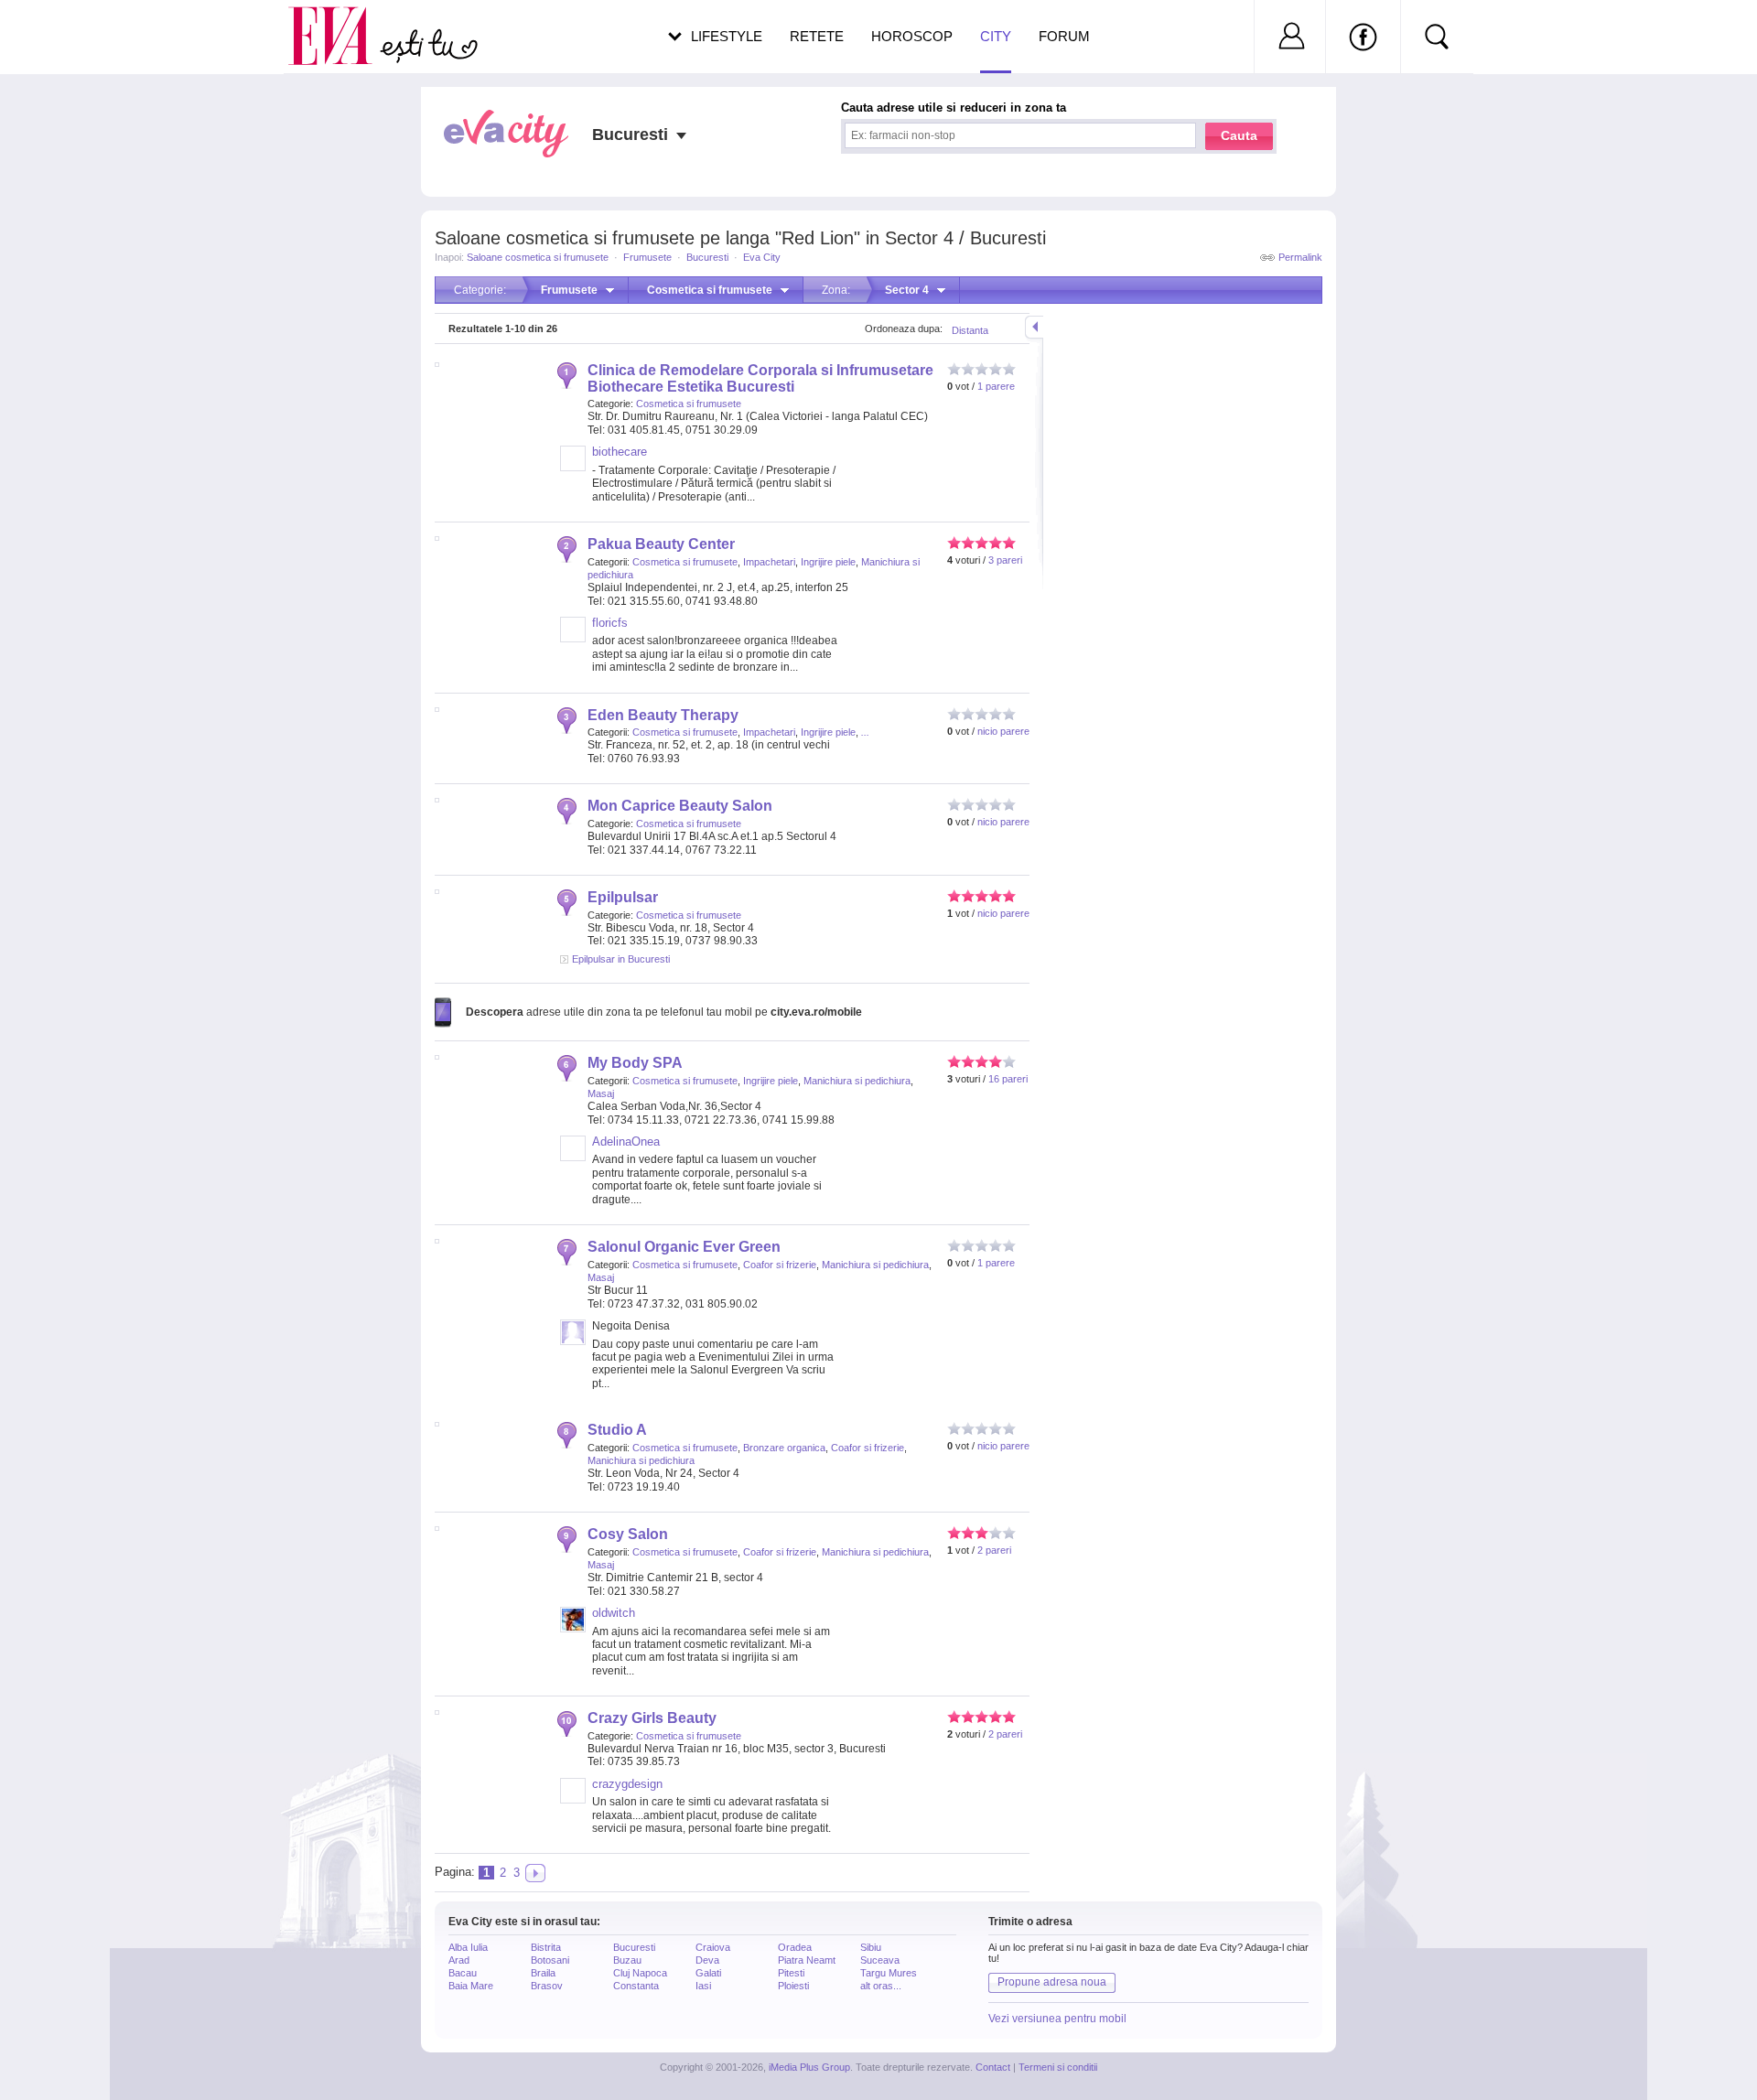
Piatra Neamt (807, 1960)
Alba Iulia (468, 1947)
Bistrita (546, 1947)
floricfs (610, 623)
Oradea (795, 1947)
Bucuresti (707, 257)
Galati (708, 1973)
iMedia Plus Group (809, 2067)
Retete (817, 36)
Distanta (970, 330)
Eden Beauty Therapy (663, 715)
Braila (543, 1973)
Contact (993, 2067)
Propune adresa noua (1052, 1982)
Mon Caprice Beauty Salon (680, 806)
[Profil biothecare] (573, 468)
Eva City (762, 257)
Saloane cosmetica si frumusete (538, 257)
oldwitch (614, 1613)
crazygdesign (627, 1784)
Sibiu (871, 1947)
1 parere (996, 386)
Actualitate (65, 33)
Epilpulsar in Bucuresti (621, 959)
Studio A (617, 1430)
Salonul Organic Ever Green (684, 1247)
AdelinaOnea (626, 1142)
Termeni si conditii (1058, 2067)
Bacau (463, 1973)
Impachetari (769, 562)
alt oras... (881, 1986)
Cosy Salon (628, 1534)
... (865, 732)
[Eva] (341, 22)
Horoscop (912, 36)
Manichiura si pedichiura (857, 1081)
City (996, 36)
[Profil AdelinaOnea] (573, 1158)
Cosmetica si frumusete (689, 404)
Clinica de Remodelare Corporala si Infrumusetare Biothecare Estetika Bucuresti (760, 378)
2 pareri (994, 1550)
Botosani (550, 1960)
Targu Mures (889, 1973)
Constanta (636, 1986)
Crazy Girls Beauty (652, 1718)
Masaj (601, 1093)
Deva (707, 1960)
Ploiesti (793, 1986)
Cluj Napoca (640, 1973)
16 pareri (1008, 1079)
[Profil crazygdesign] (573, 1800)
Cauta (1239, 135)
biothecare (620, 452)
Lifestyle (727, 36)
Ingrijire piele (828, 562)
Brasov (547, 1986)
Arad (459, 1960)
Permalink (1300, 257)
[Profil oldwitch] (573, 1629)
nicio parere (1003, 731)
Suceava (880, 1960)
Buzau (627, 1960)
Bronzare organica (784, 1448)
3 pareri (1005, 560)
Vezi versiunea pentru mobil (1057, 2019)
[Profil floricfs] (573, 639)
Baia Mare (471, 1986)
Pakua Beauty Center (661, 544)
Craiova (713, 1947)
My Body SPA (635, 1063)
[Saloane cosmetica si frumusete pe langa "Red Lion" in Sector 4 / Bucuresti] (535, 1873)
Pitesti (791, 1973)
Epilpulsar (623, 897)
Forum (1064, 36)
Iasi (703, 1986)
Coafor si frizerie (780, 1265)
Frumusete (647, 257)
